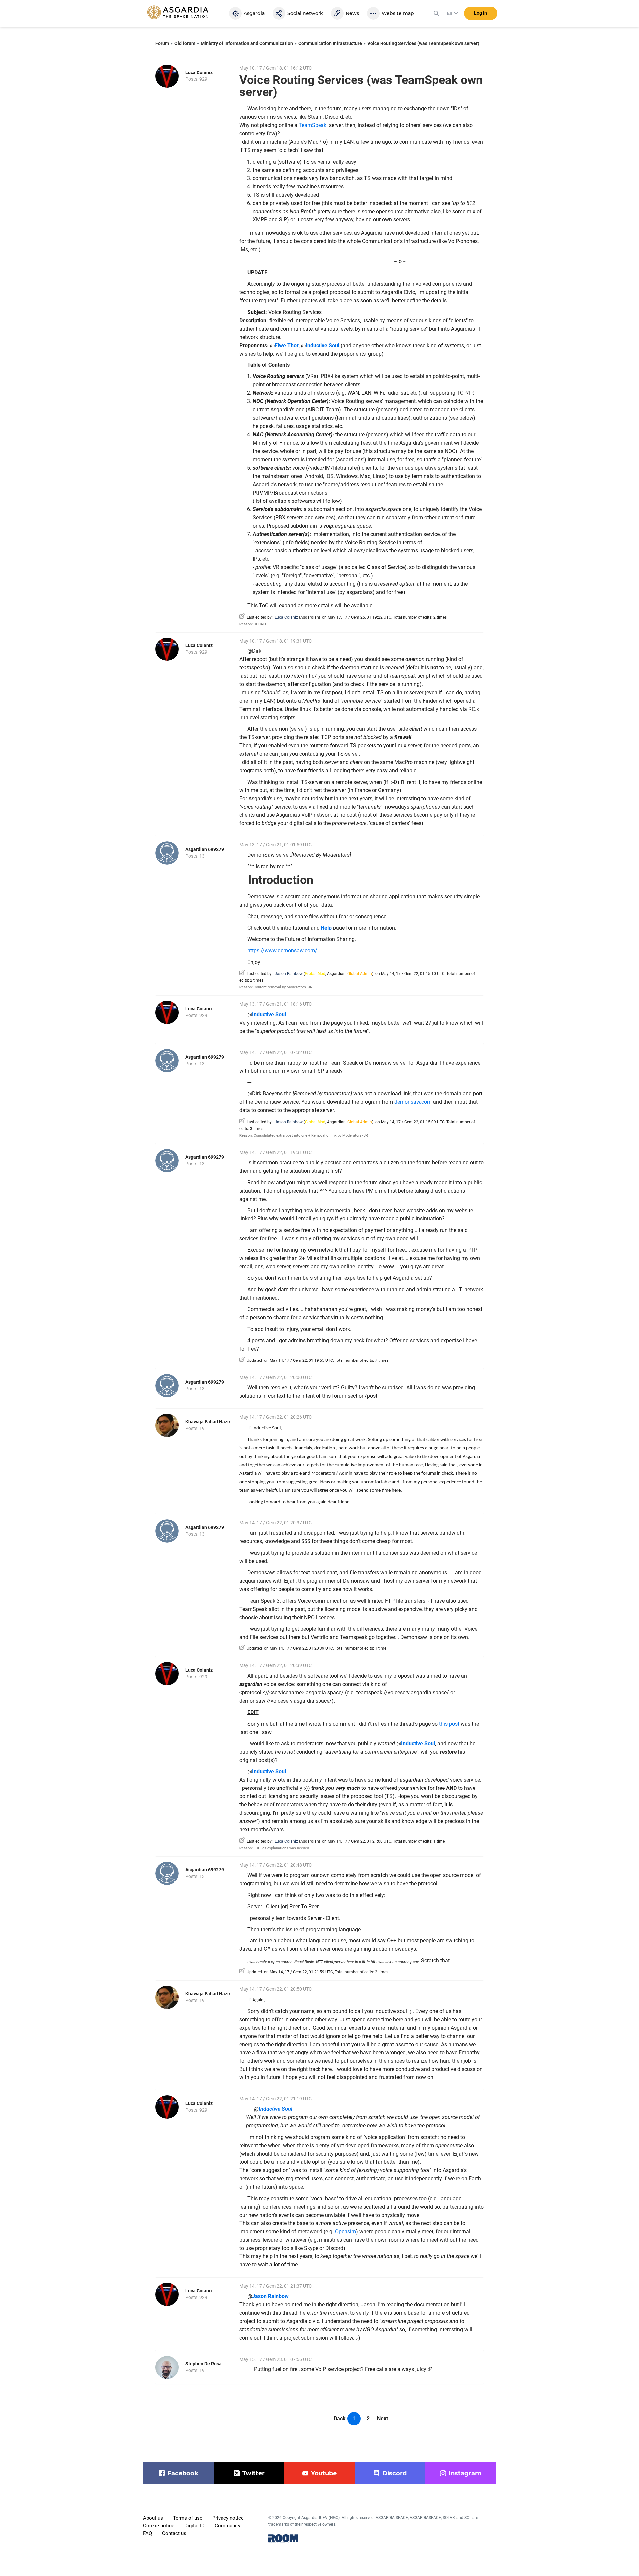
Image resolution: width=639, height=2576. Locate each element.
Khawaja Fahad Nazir (208, 1422)
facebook (183, 2473)
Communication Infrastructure (330, 43)
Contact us (174, 2533)
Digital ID (195, 2526)
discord (395, 2473)
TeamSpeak (313, 125)
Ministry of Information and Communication (247, 43)
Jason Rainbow (289, 974)
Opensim (346, 2232)
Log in (480, 13)
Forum (162, 43)
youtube (324, 2473)
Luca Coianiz (199, 72)
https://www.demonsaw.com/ (282, 951)
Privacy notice (228, 2518)
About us (153, 2518)
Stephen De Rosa (204, 2364)
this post (449, 1724)
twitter (253, 2473)
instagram (465, 2473)
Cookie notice (159, 2526)
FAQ (148, 2533)
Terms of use (188, 2518)
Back (340, 2419)
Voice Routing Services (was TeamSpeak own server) (423, 43)
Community (227, 2526)
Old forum (185, 43)
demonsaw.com (413, 1102)
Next (383, 2419)
